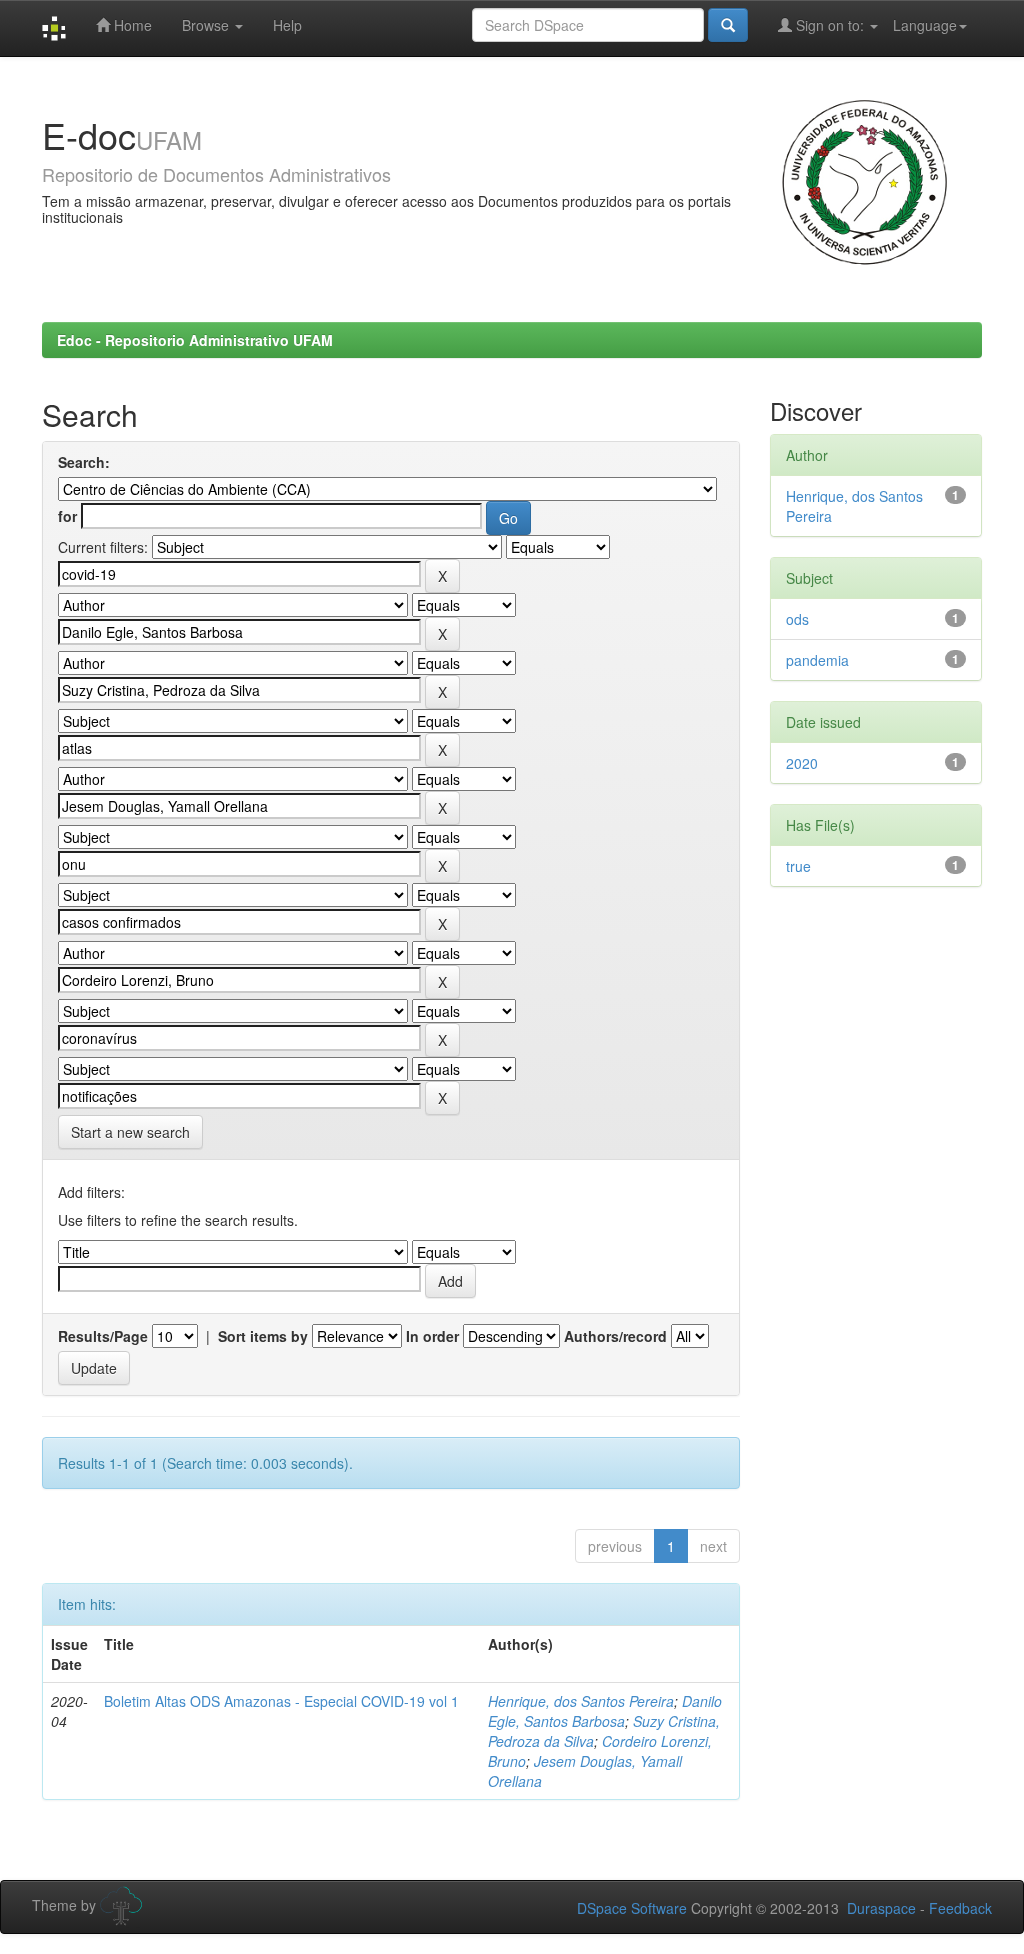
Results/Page (103, 1336)
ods (797, 619)
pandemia (817, 660)
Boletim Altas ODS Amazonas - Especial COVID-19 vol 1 (281, 1701)
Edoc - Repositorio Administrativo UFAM (195, 340)
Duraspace (881, 1908)
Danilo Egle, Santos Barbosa (605, 1711)
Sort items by (263, 1336)
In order (432, 1336)
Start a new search (130, 1132)
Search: (84, 462)
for (67, 516)
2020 (802, 763)
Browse (207, 25)
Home (131, 25)
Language (925, 25)
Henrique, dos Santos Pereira (581, 1701)
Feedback (960, 1908)
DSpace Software (632, 1908)
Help (287, 25)
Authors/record (615, 1336)
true (798, 866)
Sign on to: (830, 25)
